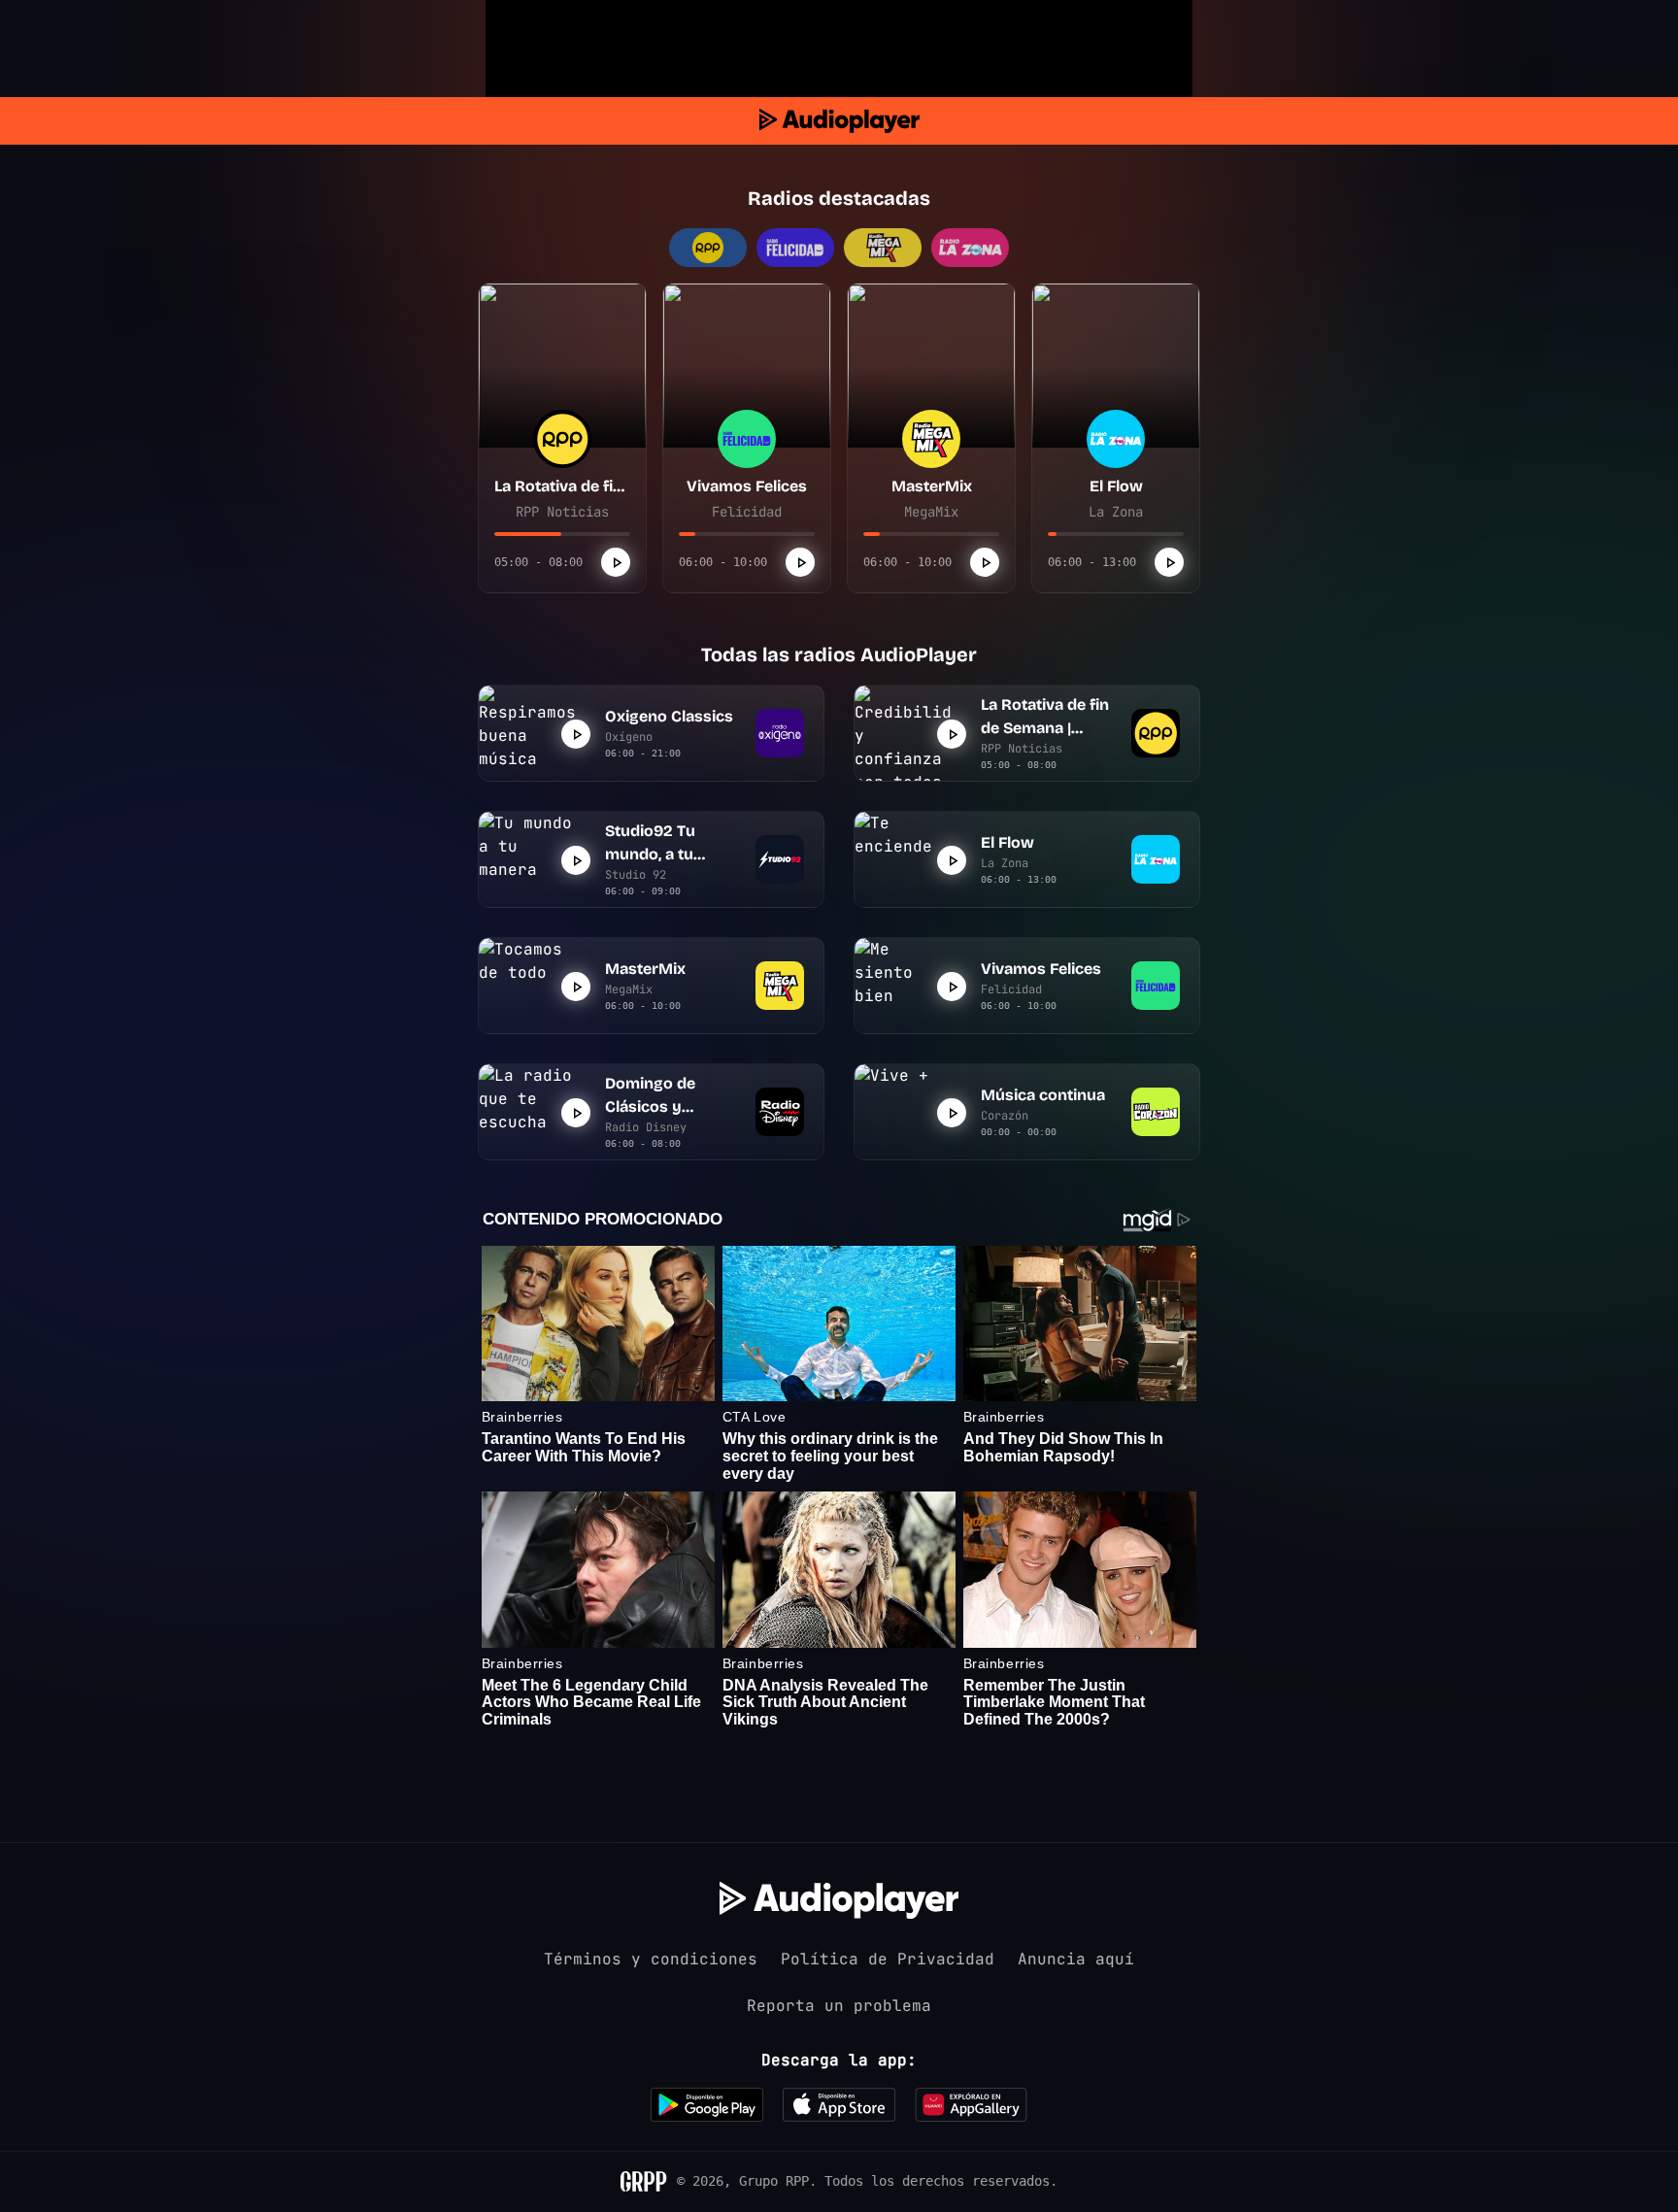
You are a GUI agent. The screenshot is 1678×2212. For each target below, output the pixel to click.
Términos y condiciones (651, 1959)
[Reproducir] (616, 562)
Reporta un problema (839, 2006)
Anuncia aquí (1076, 1959)
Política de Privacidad (888, 1959)
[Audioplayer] (839, 121)
